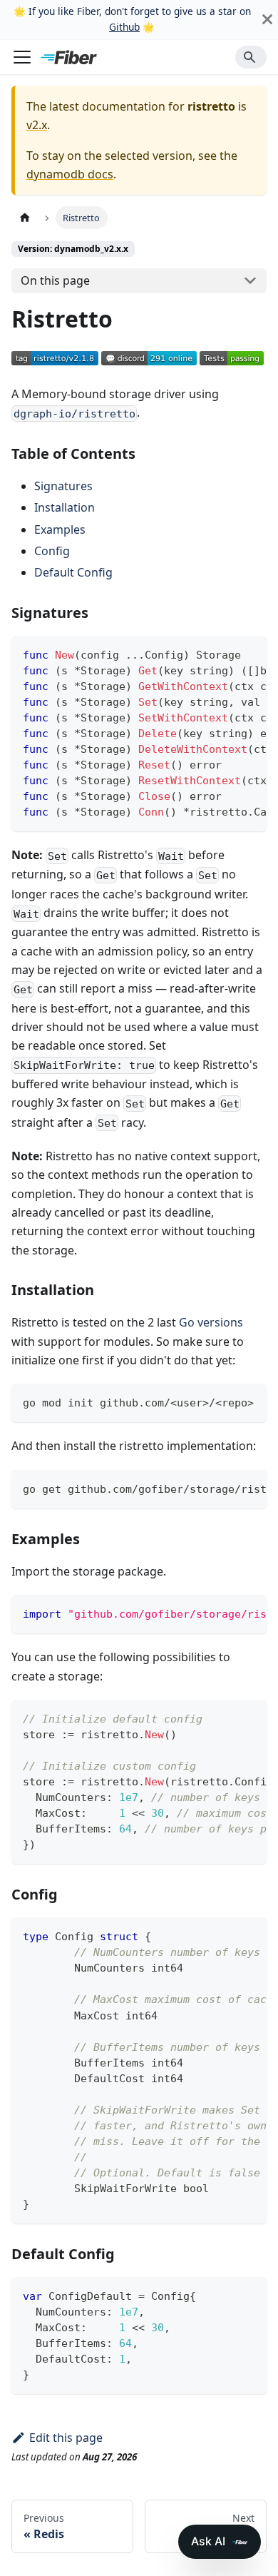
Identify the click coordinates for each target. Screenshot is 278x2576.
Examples (60, 529)
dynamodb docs (70, 174)
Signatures (63, 486)
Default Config (73, 572)
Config (52, 551)
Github (124, 27)
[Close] (267, 20)
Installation (65, 507)
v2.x (37, 125)
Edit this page (66, 2438)
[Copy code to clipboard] (249, 654)
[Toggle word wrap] (223, 654)
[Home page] (25, 217)
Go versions (211, 1322)
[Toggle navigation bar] (22, 57)
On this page (55, 280)
